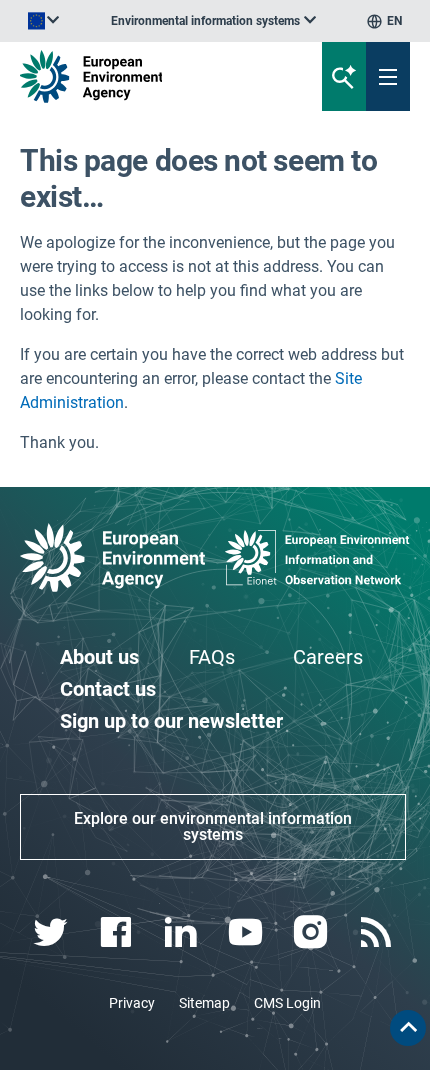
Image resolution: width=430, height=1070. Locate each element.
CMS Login (287, 1003)
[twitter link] (52, 932)
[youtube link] (247, 932)
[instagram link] (312, 932)
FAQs (212, 657)
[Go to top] (408, 1028)
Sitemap (204, 1003)
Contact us (108, 689)
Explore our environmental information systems (213, 826)
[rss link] (377, 932)
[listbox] (213, 21)
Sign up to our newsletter (171, 721)
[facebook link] (117, 932)
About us (99, 657)
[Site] (145, 76)
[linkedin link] (182, 932)
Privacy (132, 1003)
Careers (328, 657)
